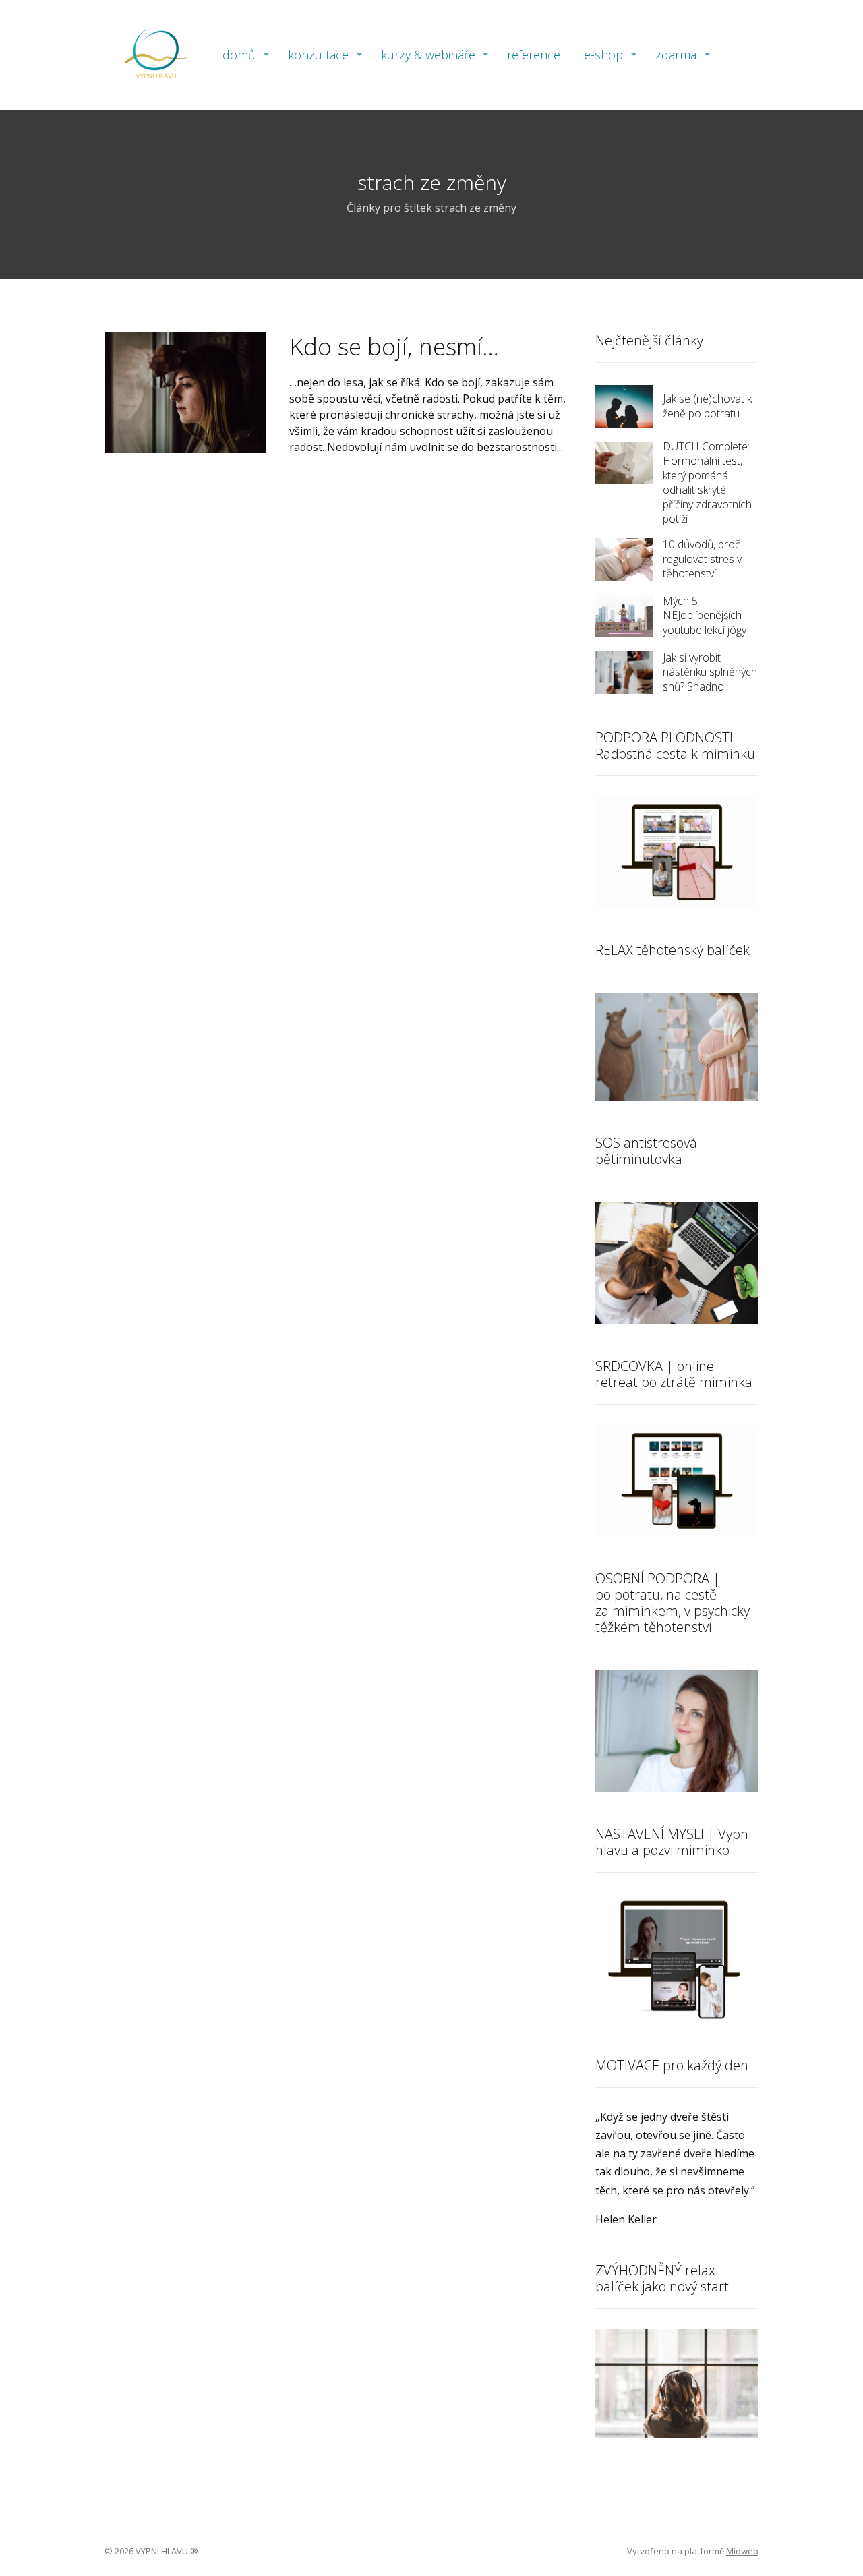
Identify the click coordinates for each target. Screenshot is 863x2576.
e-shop (603, 55)
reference (534, 55)
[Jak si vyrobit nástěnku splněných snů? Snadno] (624, 672)
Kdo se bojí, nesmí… (394, 346)
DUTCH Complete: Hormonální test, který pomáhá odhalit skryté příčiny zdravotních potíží (707, 483)
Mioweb (742, 2551)
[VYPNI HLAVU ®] (155, 55)
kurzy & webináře (428, 55)
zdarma (676, 55)
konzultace (318, 55)
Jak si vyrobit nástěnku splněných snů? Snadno (710, 672)
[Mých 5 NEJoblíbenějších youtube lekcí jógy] (624, 616)
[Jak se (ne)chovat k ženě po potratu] (624, 407)
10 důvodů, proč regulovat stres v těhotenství (702, 559)
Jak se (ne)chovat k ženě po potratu (707, 406)
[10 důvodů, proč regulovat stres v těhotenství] (624, 560)
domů (239, 55)
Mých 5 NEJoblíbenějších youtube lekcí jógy (705, 615)
